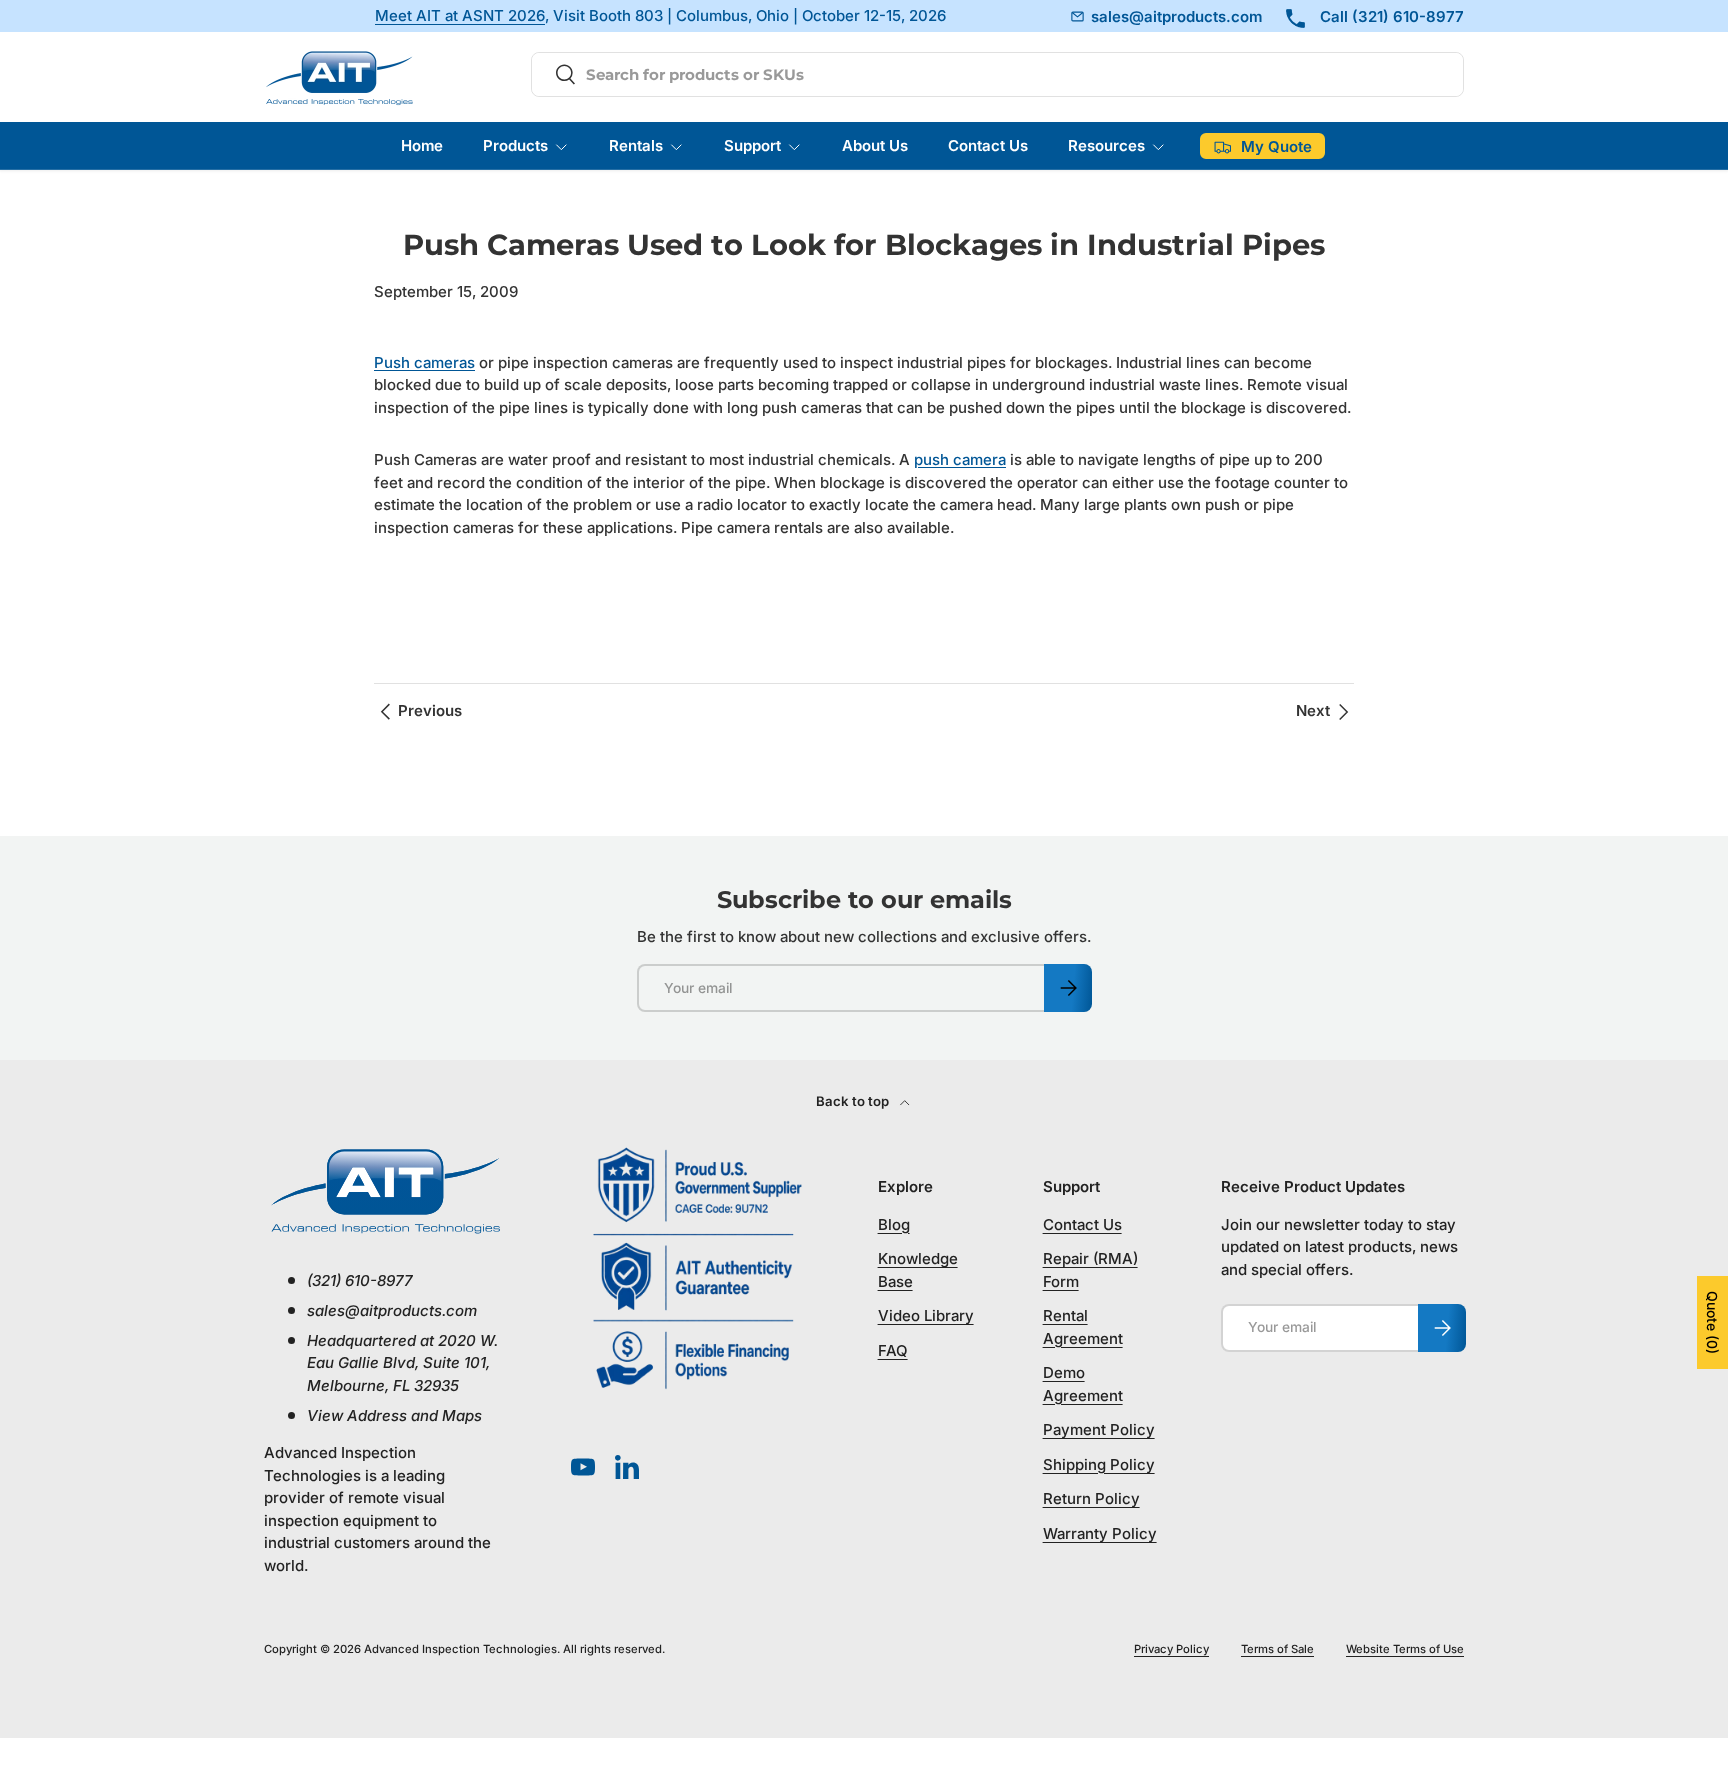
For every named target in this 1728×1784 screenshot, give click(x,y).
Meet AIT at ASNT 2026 (460, 16)
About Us (875, 145)
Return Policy (1091, 1498)
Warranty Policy (1100, 1533)
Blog (894, 1224)
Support (752, 145)
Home (422, 145)
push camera (960, 459)
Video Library (926, 1315)
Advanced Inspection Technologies (460, 1649)
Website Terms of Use (1405, 1649)
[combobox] (997, 74)
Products (515, 145)
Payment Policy (1099, 1429)
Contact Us (988, 145)
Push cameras (424, 362)
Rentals (636, 145)
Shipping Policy (1099, 1464)
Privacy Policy (1171, 1649)
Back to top (854, 1101)
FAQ (893, 1350)
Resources (1106, 145)
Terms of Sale (1277, 1649)
